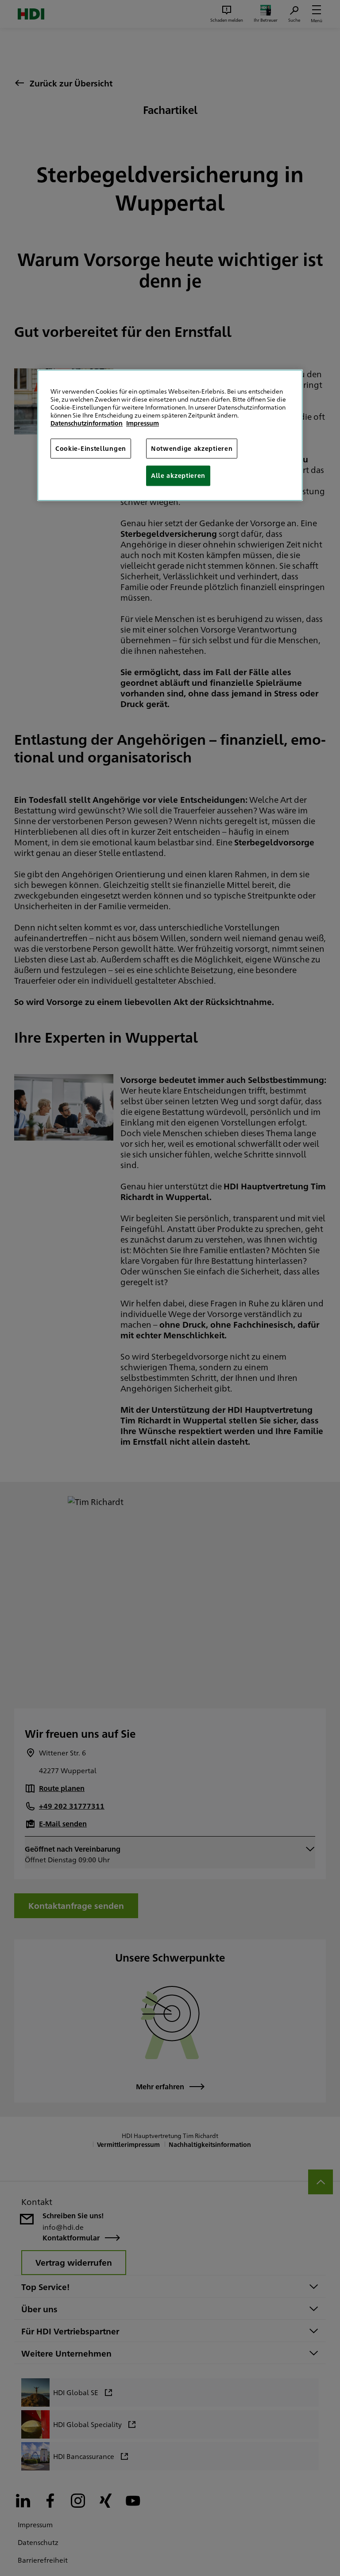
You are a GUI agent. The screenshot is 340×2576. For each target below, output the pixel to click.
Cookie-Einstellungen (91, 448)
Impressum (143, 423)
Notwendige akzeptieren (192, 448)
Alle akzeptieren (178, 476)
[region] (170, 435)
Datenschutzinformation (87, 423)
